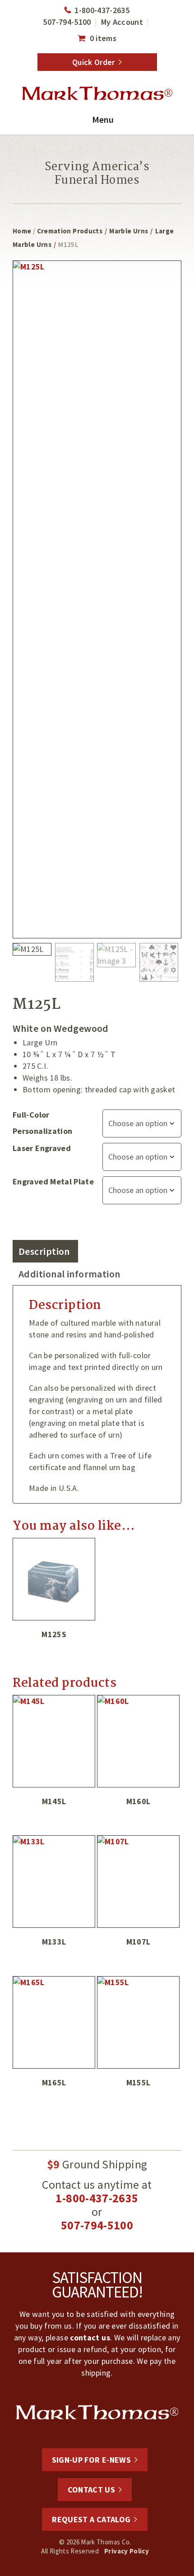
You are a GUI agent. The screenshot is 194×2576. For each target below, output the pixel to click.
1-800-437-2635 (102, 10)
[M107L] (138, 1882)
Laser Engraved (42, 1148)
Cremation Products (70, 231)
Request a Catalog (91, 2519)
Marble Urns (129, 231)
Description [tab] (44, 1251)
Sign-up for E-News (91, 2460)
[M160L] (138, 1741)
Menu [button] (103, 119)
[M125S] (54, 1579)
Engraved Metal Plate (53, 1181)
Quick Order (94, 62)
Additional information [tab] (69, 1274)
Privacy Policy (127, 2551)
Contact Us (92, 2490)
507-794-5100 (67, 22)
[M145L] (54, 1741)
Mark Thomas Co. (97, 93)
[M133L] (54, 1882)
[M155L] (138, 2022)
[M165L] (54, 2022)
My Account (122, 22)
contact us (90, 2337)
